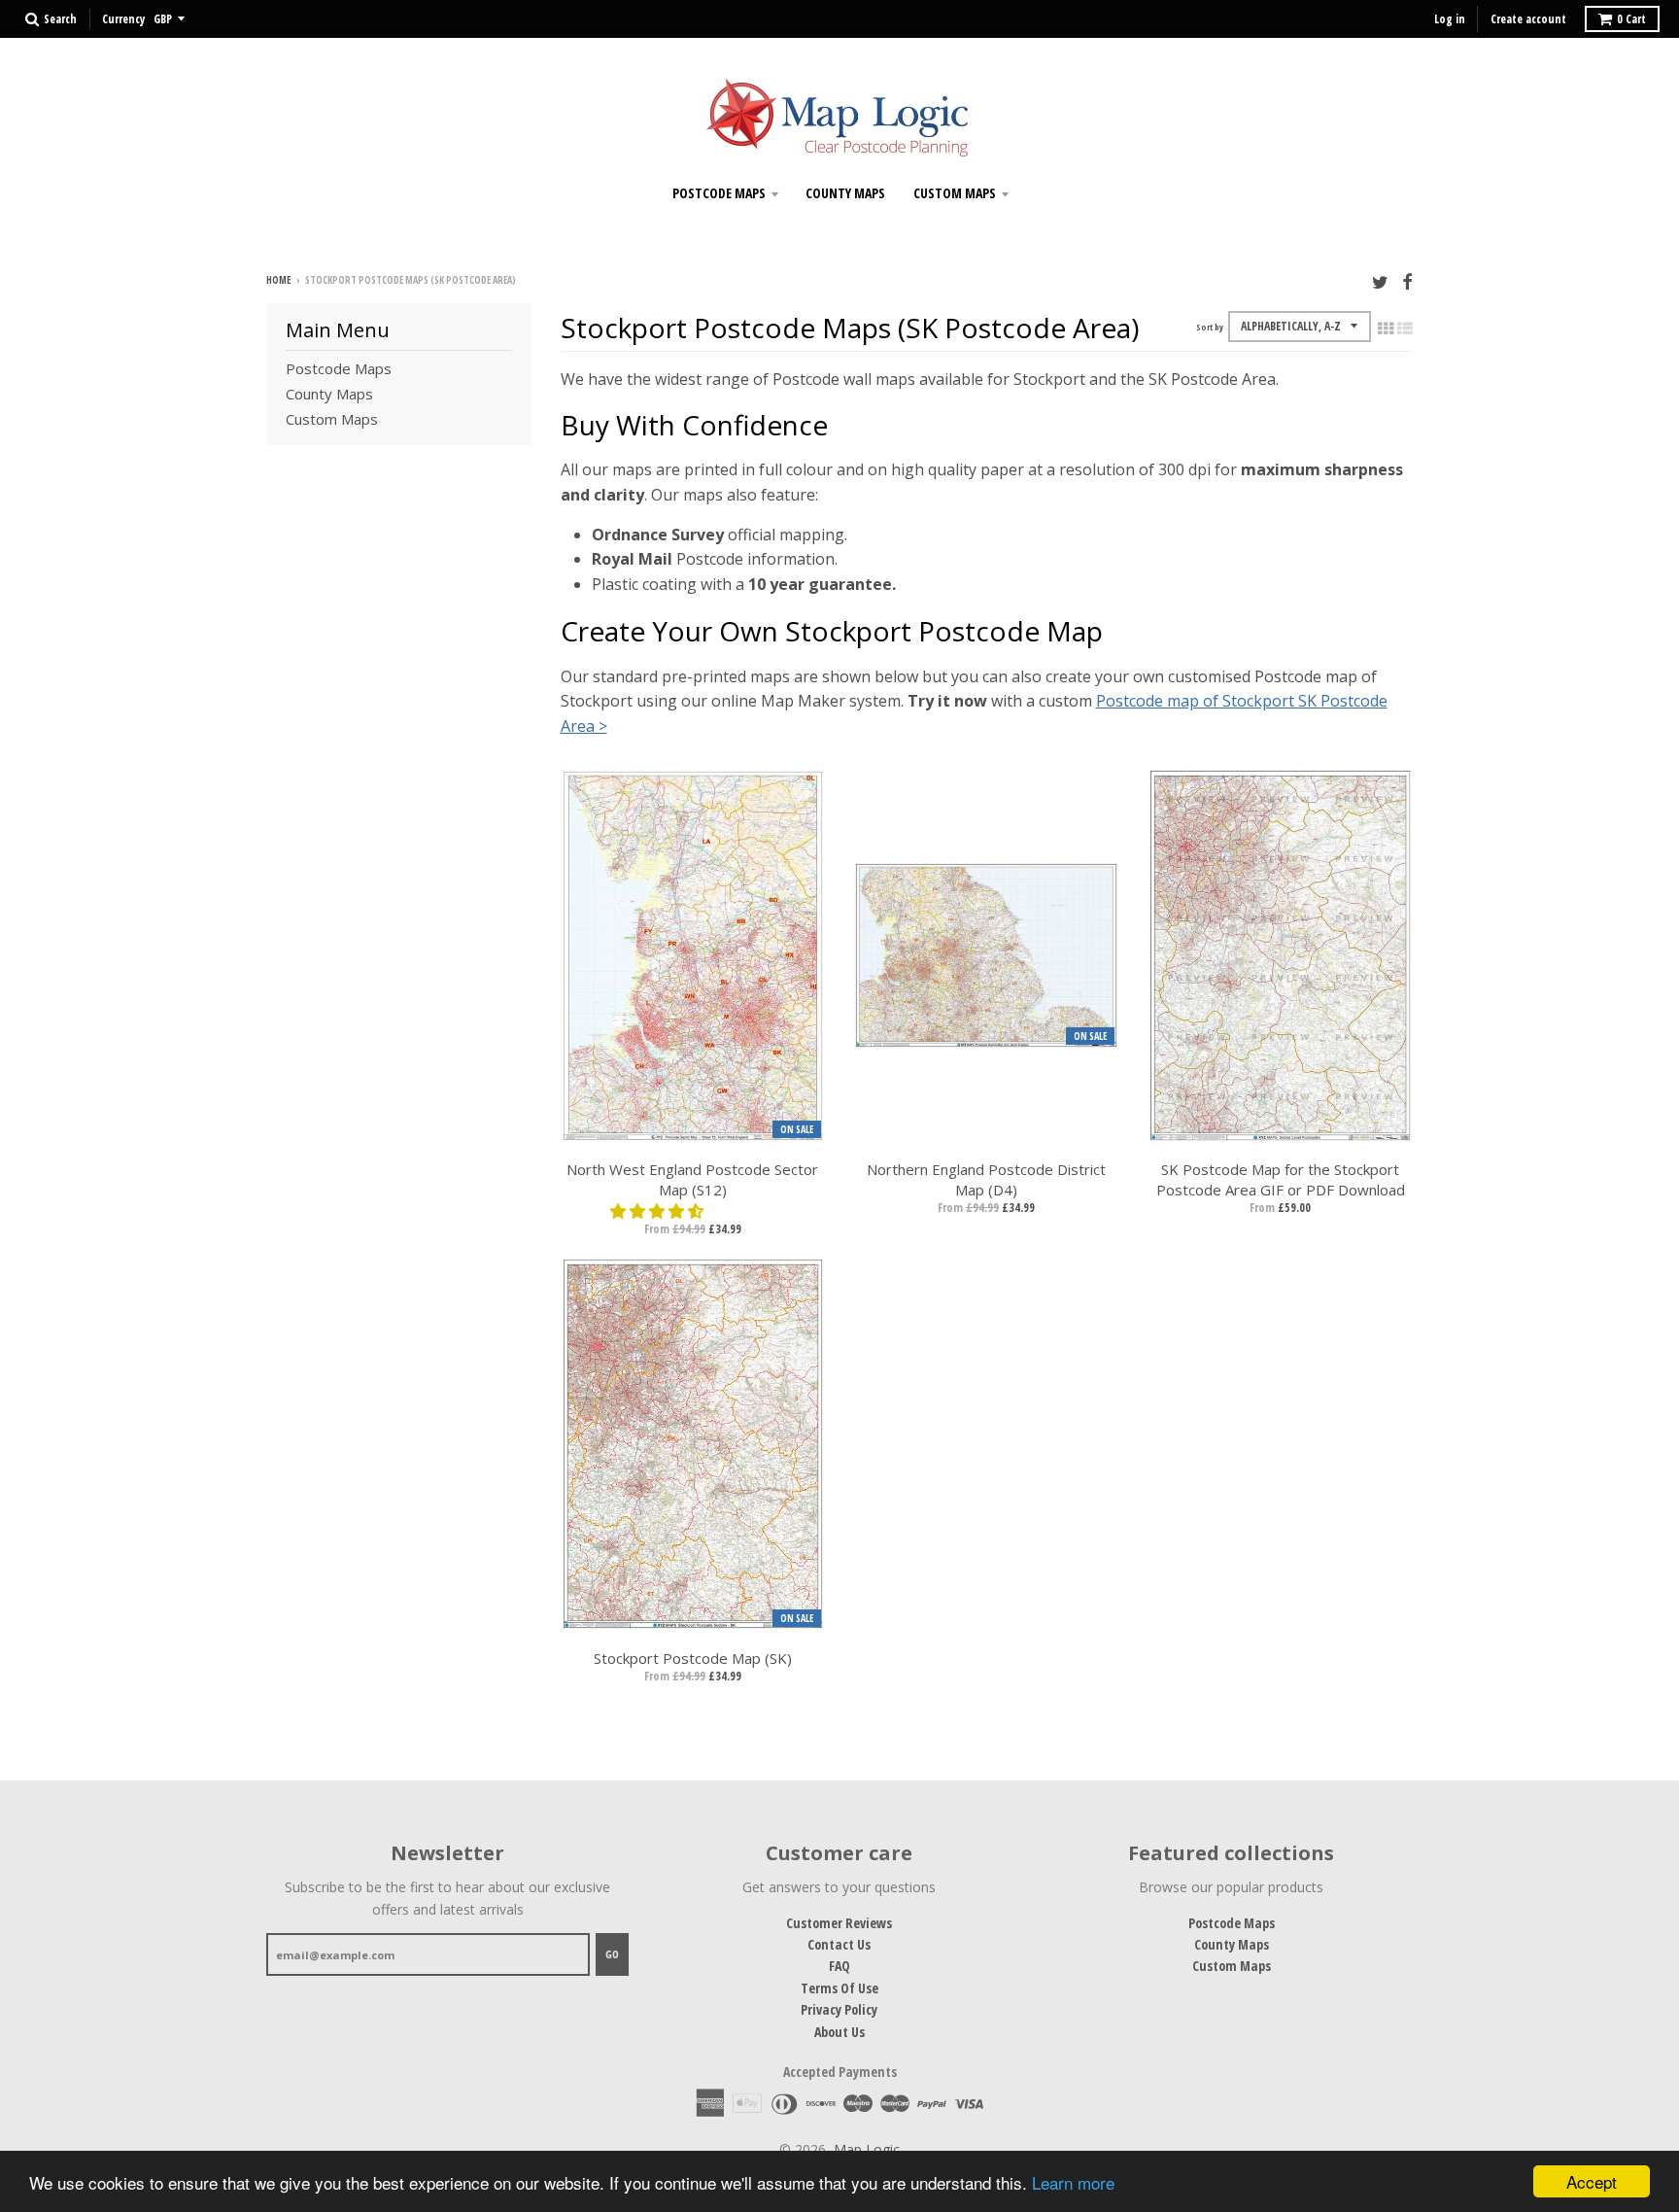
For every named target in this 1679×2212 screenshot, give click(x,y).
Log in (1450, 19)
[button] (659, 1211)
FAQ (839, 1966)
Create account (1528, 19)
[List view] (1405, 328)
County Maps (845, 193)
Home (278, 280)
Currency (123, 19)
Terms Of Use (839, 1988)
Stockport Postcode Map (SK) (693, 1658)
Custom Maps (955, 193)
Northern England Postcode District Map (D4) (986, 1179)
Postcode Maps (719, 193)
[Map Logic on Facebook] (1407, 281)
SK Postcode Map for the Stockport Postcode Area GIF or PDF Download (1281, 1179)
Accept (1592, 2181)
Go (612, 1954)
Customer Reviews (839, 1923)
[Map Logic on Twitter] (1380, 281)
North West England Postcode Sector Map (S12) (692, 1179)
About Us (839, 2032)
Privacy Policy (839, 2009)
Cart (1631, 19)
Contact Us (839, 1944)
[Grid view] (1386, 328)
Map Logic (867, 2149)
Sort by (1210, 327)
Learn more (1073, 2182)
